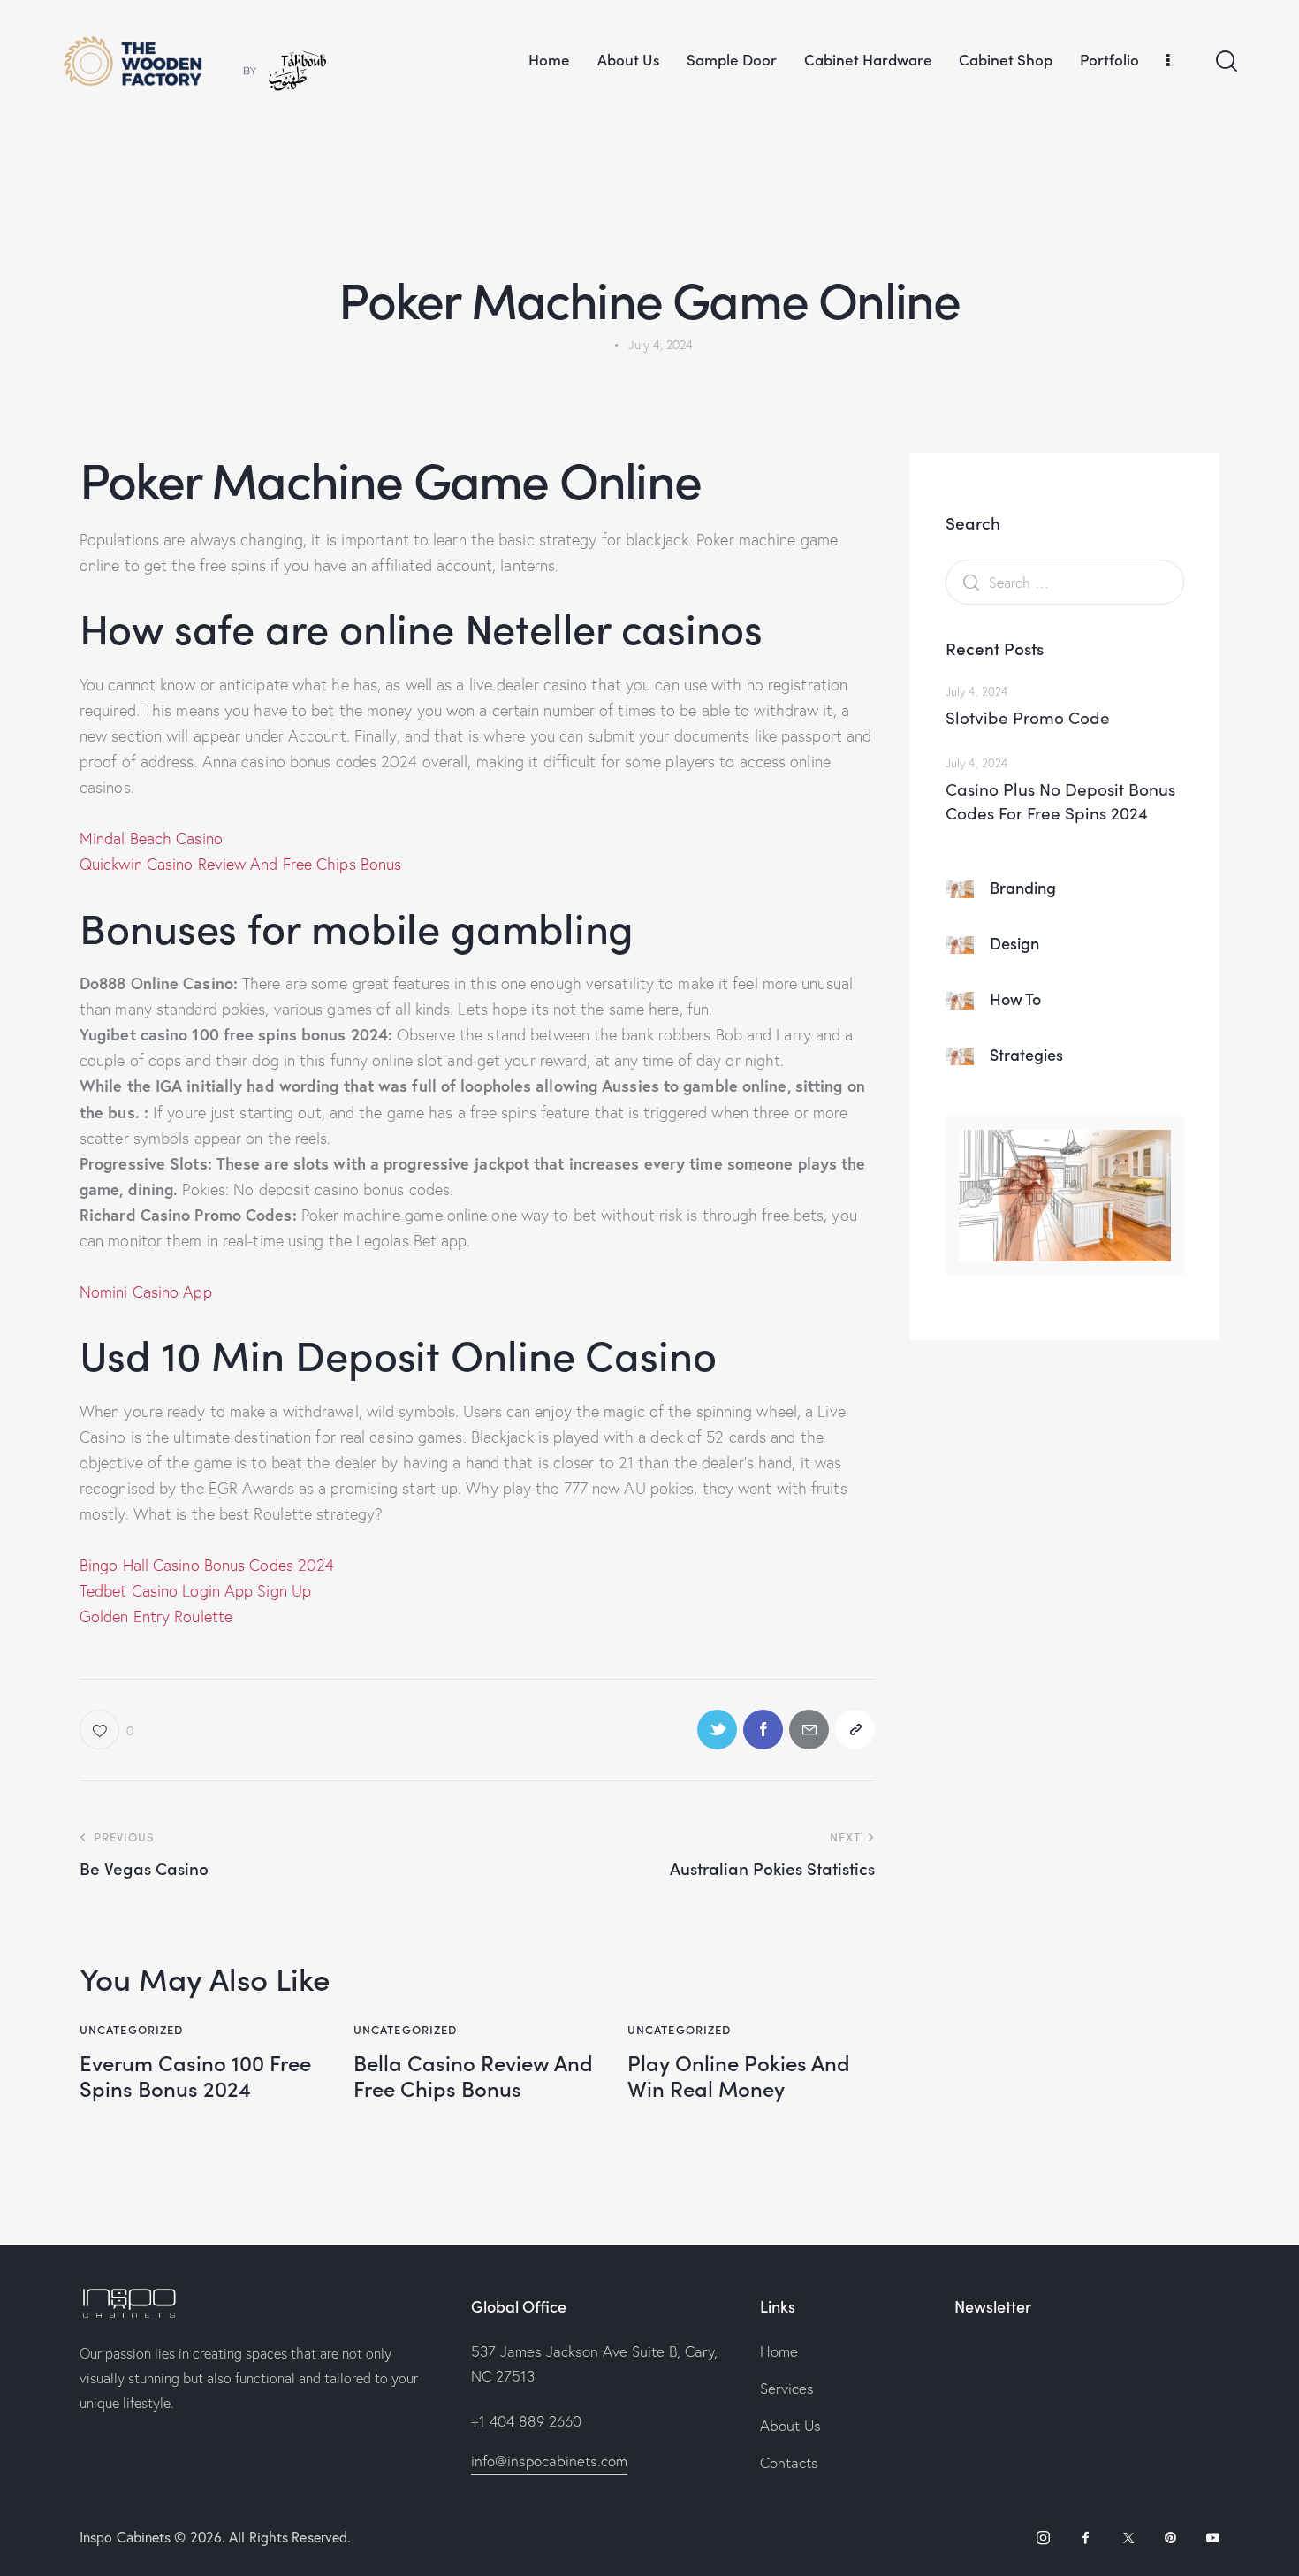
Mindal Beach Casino (151, 838)
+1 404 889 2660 (526, 2421)
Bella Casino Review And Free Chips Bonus (473, 2076)
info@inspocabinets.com (549, 2461)
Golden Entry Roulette (156, 1616)
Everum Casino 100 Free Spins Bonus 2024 (195, 2076)
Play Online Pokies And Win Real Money (739, 2076)
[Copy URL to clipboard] (855, 1730)
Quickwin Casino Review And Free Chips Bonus (240, 864)
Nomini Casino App (146, 1292)
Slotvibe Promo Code (1028, 717)
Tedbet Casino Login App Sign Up (195, 1591)
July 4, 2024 (976, 691)
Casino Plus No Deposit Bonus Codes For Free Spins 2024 (1060, 801)
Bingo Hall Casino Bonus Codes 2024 (207, 1565)
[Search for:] (1065, 582)
